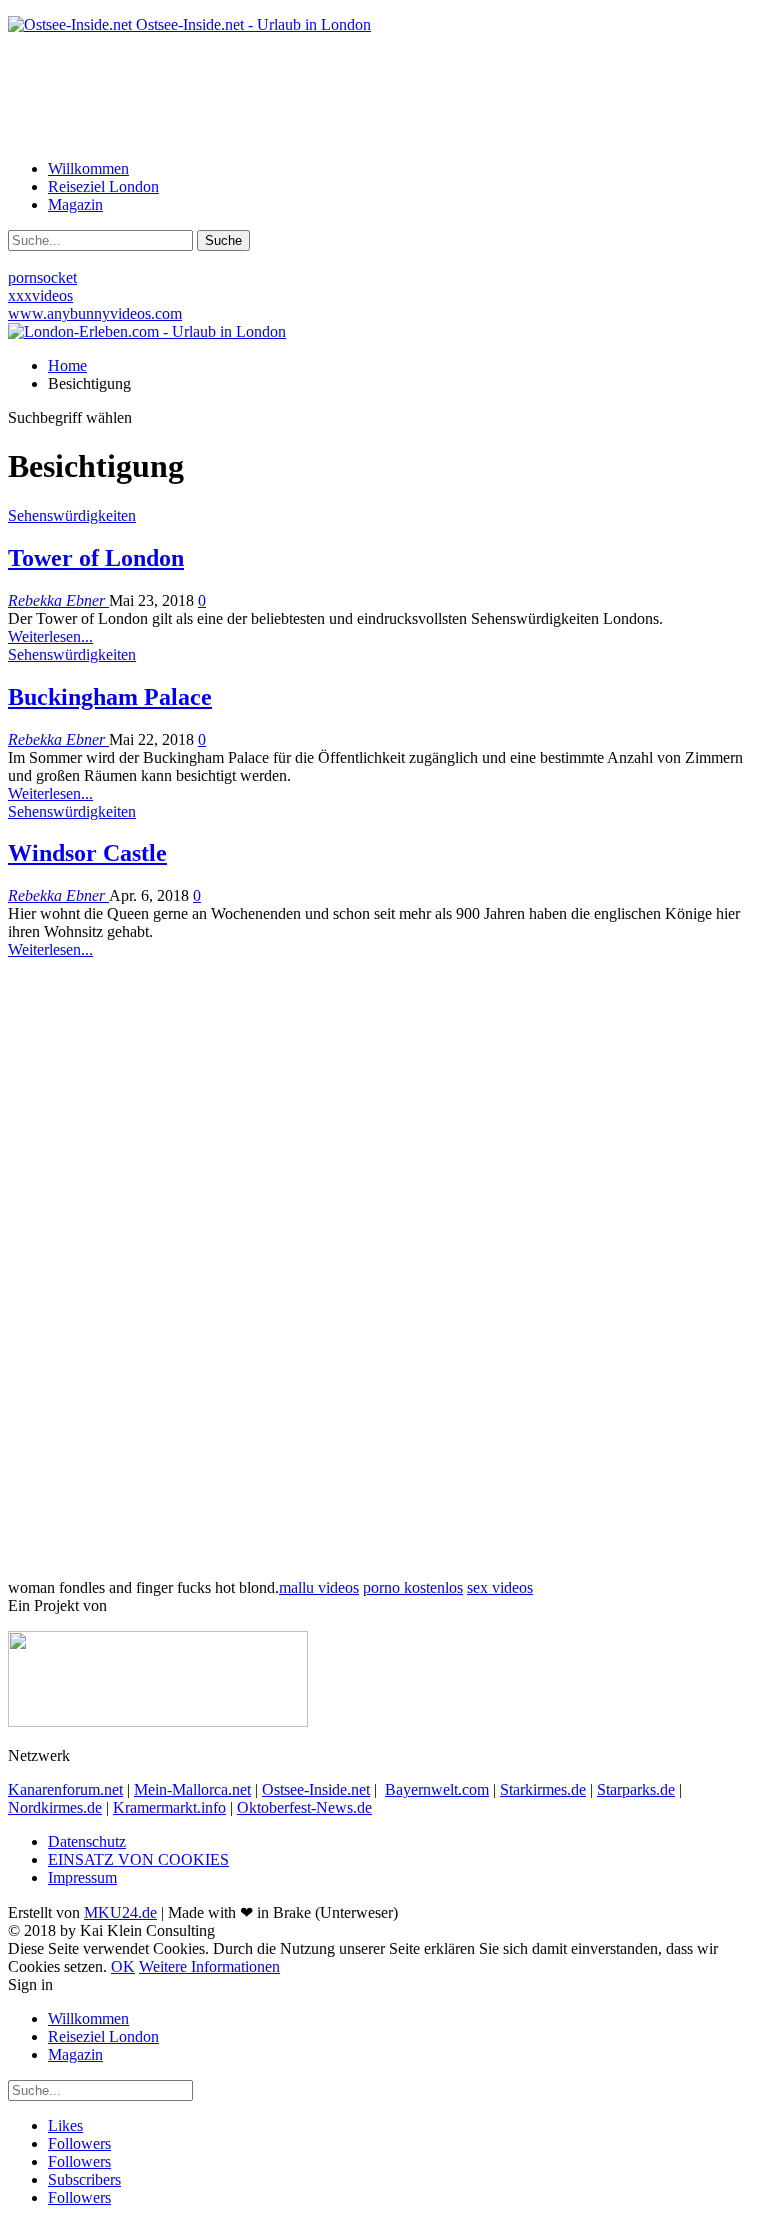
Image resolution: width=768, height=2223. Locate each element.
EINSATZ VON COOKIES (138, 1859)
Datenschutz (87, 1841)
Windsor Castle (87, 853)
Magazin (75, 204)
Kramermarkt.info (169, 1807)
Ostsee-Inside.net (316, 1789)
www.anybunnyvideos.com (95, 313)
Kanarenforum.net (65, 1789)
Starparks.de (636, 1789)
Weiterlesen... (50, 636)
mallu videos (319, 1587)
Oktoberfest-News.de (304, 1807)
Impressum (82, 1877)
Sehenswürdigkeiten (72, 515)
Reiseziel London (103, 186)
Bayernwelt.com (437, 1789)
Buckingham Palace (110, 697)
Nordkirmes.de (55, 1807)
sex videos (500, 1587)
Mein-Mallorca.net (192, 1789)
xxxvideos (40, 295)
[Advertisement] (384, 95)
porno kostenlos (413, 1587)
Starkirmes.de (543, 1789)
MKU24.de (120, 1912)
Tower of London (96, 558)
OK (123, 1966)
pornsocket (42, 277)
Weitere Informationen (209, 1966)
